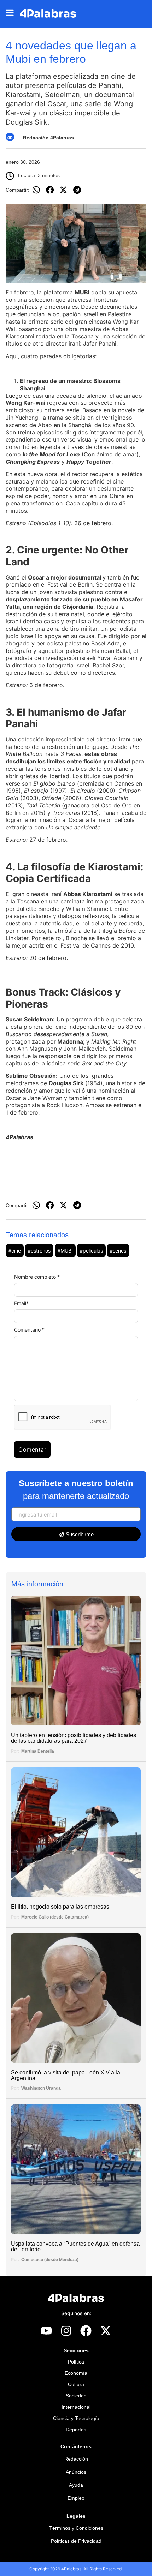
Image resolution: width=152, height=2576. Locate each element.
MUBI (65, 1251)
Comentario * (29, 1330)
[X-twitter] (106, 2331)
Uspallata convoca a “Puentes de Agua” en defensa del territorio (75, 2247)
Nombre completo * (37, 1277)
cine (15, 1251)
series (118, 1251)
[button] (36, 190)
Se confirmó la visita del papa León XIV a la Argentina (66, 2075)
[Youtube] (46, 2331)
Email (21, 1303)
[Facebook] (86, 2331)
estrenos (39, 1251)
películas (91, 1251)
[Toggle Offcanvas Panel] (13, 14)
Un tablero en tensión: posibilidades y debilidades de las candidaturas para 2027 (74, 1738)
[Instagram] (66, 2331)
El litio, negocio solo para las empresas (60, 1907)
